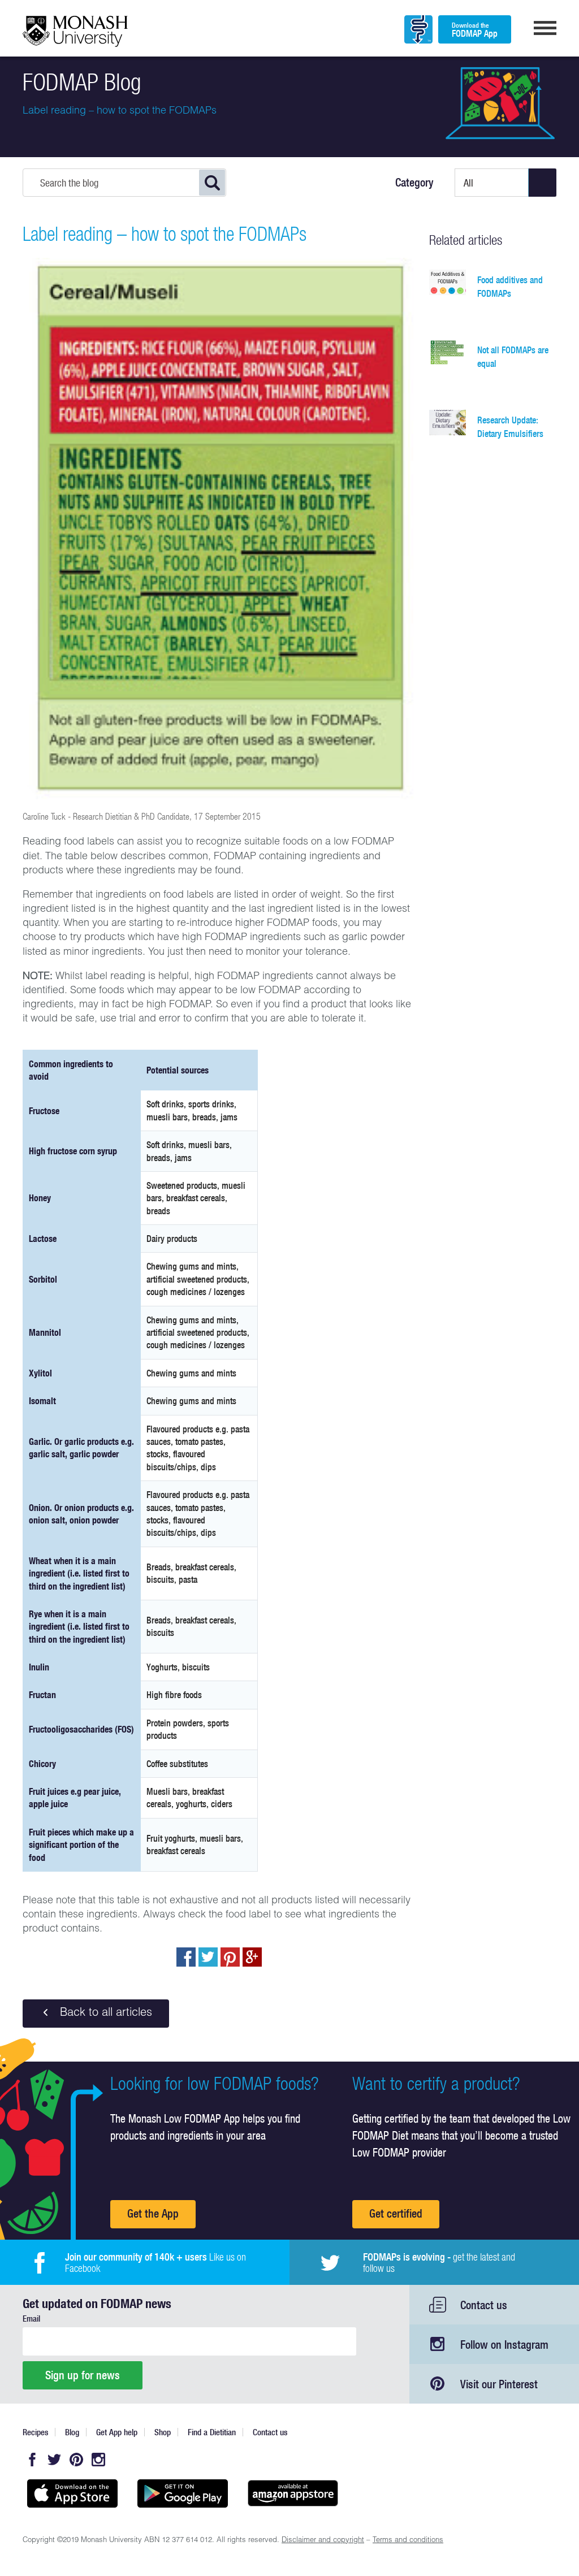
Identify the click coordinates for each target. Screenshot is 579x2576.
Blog (72, 2432)
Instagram (98, 2460)
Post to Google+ (252, 1957)
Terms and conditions (408, 2541)
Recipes (35, 2432)
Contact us (484, 2305)
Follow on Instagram (504, 2345)
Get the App (153, 2213)
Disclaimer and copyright (323, 2541)
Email (31, 2319)
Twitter (54, 2460)
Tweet (208, 1957)
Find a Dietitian (212, 2432)
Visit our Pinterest (499, 2384)
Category (414, 183)
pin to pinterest (230, 1957)
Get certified (396, 2213)
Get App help (117, 2432)
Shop (163, 2432)
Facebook (32, 2460)
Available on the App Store (72, 2493)
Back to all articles (104, 2014)
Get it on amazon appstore (293, 2493)
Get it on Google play (182, 2493)
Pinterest (76, 2460)
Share (186, 1957)
